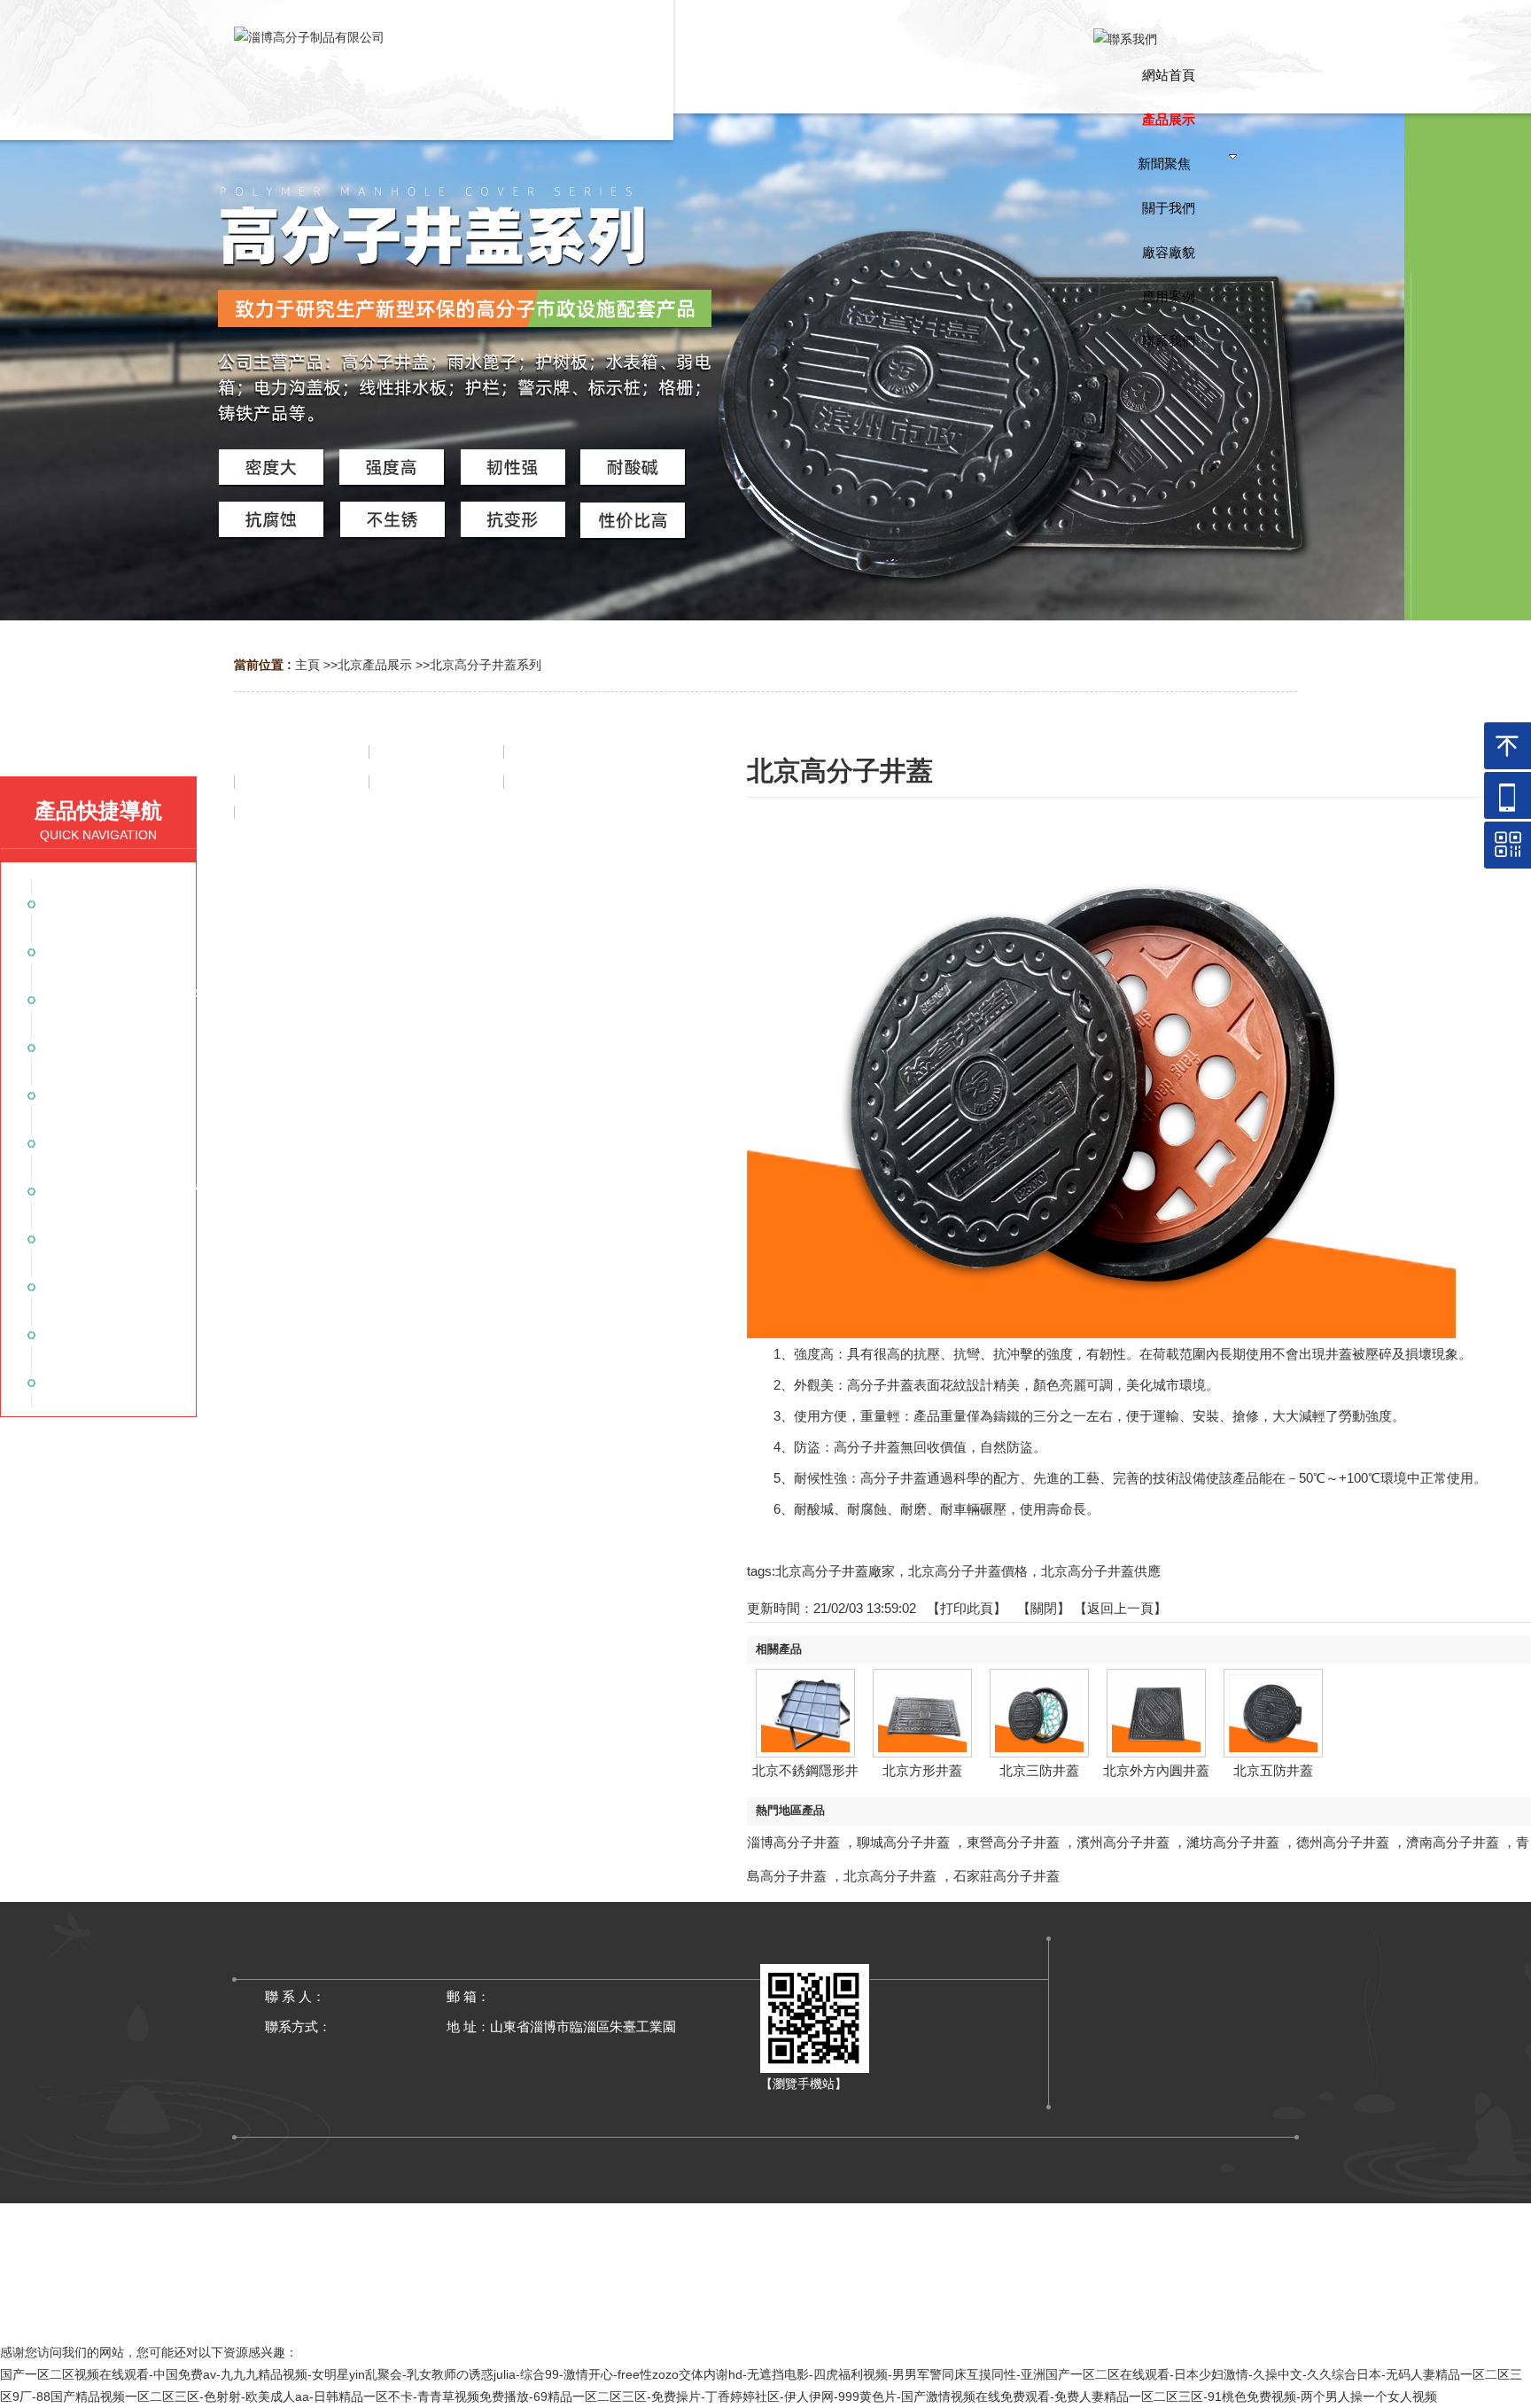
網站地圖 (765, 2316)
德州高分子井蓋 (1343, 1842)
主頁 (307, 665)
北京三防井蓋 (1039, 1770)
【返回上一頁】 (1120, 1608)
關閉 (1044, 1608)
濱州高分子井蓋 (1123, 1842)
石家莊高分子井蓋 (1006, 1876)
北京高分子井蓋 (890, 1876)
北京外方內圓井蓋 (1156, 1770)
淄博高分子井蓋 (793, 1842)
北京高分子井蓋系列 (486, 665)
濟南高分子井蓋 (1453, 1842)
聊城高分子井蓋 (903, 1842)
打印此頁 (967, 1608)
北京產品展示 (375, 665)
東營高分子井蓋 (1013, 1842)
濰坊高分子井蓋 (1233, 1842)
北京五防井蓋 (1273, 1770)
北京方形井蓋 (922, 1770)
